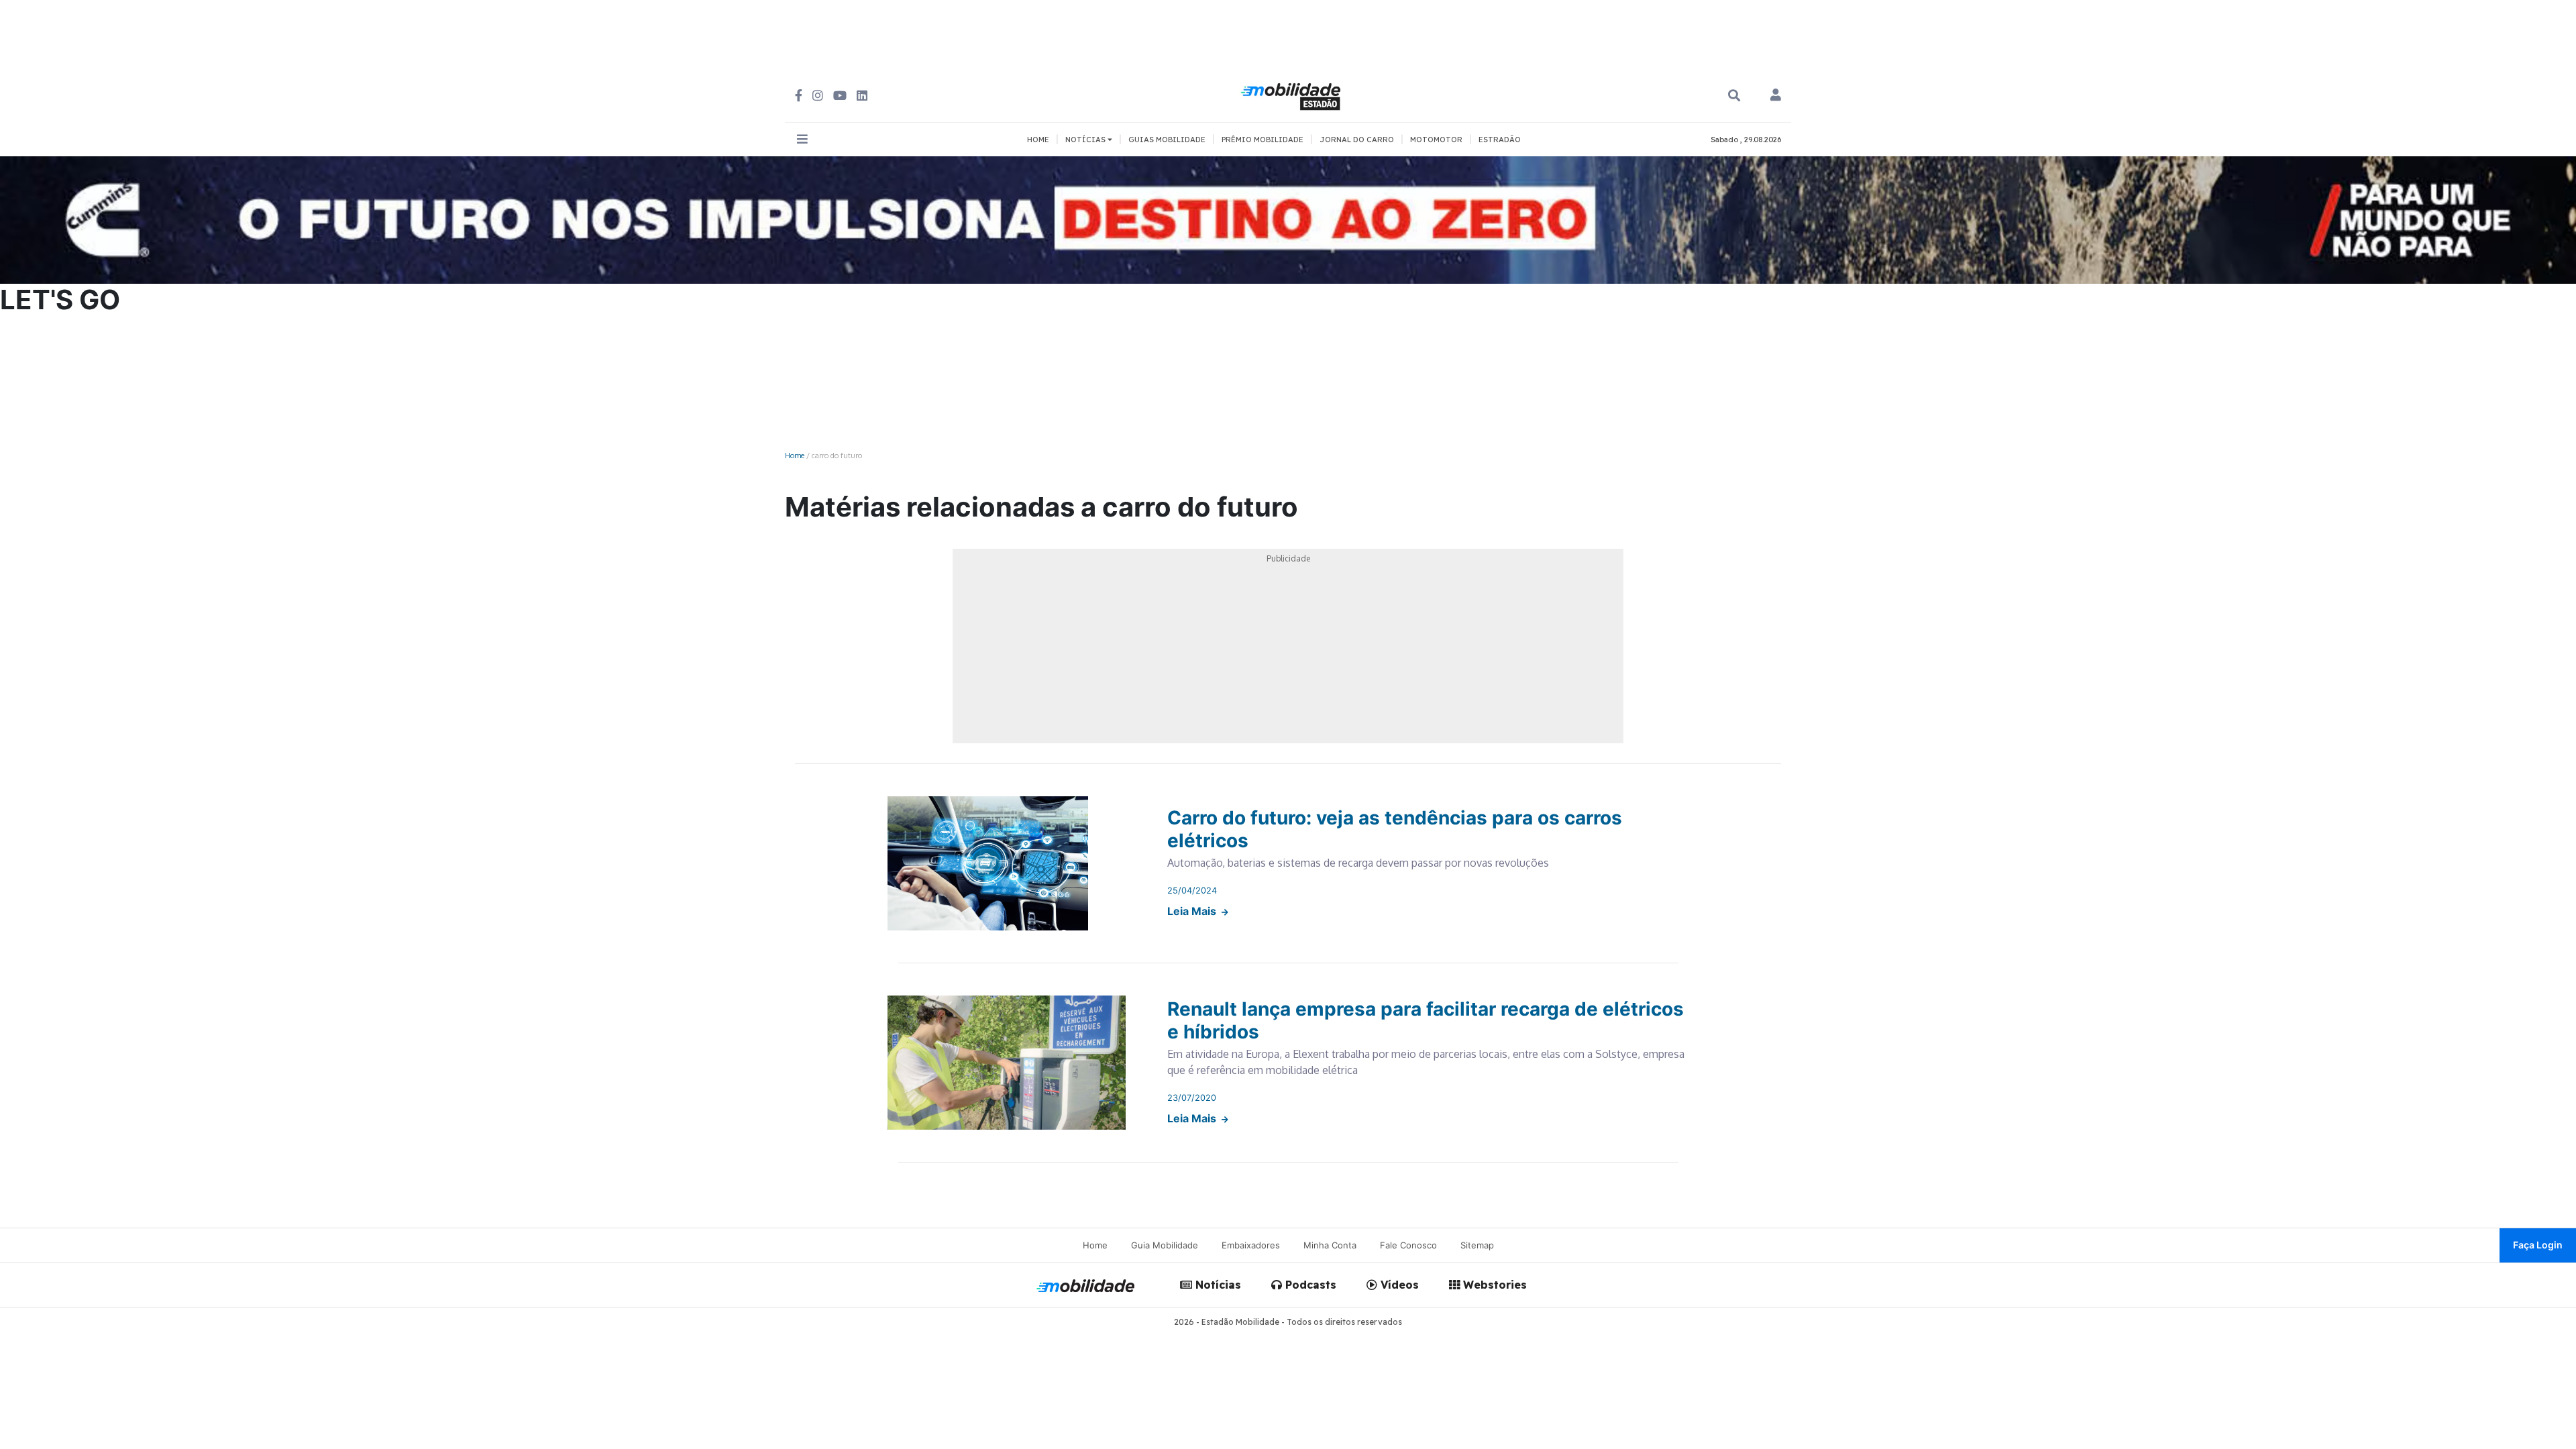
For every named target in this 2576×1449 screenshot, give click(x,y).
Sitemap (1477, 1245)
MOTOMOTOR (1436, 140)
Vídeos (1398, 1285)
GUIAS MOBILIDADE (1167, 140)
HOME (1038, 140)
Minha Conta (1330, 1245)
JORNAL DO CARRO (1357, 140)
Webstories (1493, 1285)
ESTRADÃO (1500, 140)
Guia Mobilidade (1165, 1245)
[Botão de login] (1776, 96)
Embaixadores (1251, 1245)
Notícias (1217, 1285)
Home (795, 455)
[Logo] (1293, 95)
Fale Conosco (1408, 1245)
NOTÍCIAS (1086, 140)
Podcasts (1309, 1285)
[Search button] (1734, 96)
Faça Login (2538, 1245)
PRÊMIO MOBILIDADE (1263, 140)
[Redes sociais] (799, 96)
